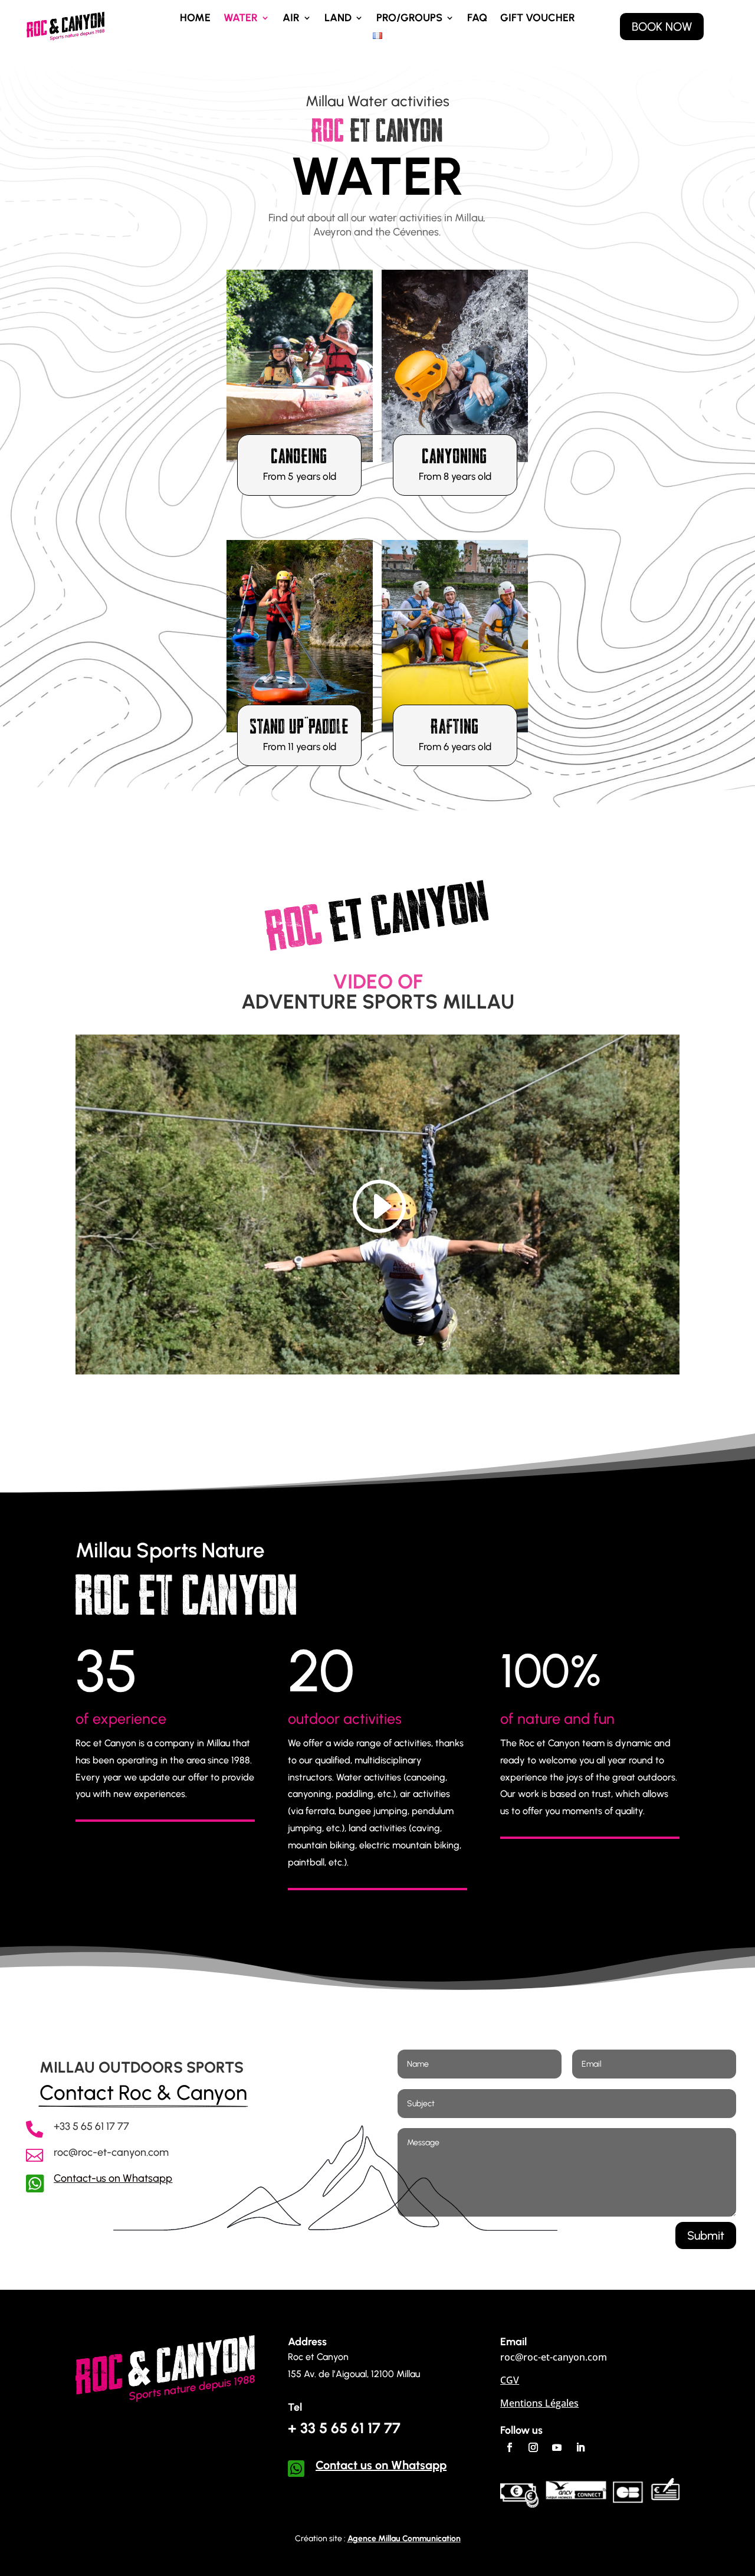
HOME (195, 19)
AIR (291, 19)
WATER (241, 19)
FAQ (477, 19)
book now (662, 27)
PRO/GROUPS (409, 19)
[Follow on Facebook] (510, 2447)
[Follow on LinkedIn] (580, 2447)
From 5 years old (300, 476)
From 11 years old (300, 747)
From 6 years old (455, 747)
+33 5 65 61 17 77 (91, 2126)
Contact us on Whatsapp (381, 2465)
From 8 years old (455, 476)
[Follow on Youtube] (557, 2447)
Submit (706, 2235)
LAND (338, 19)
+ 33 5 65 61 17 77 (344, 2428)
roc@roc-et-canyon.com (111, 2152)
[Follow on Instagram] (533, 2447)
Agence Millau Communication (404, 2539)
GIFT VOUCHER (538, 19)
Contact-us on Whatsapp (113, 2178)
